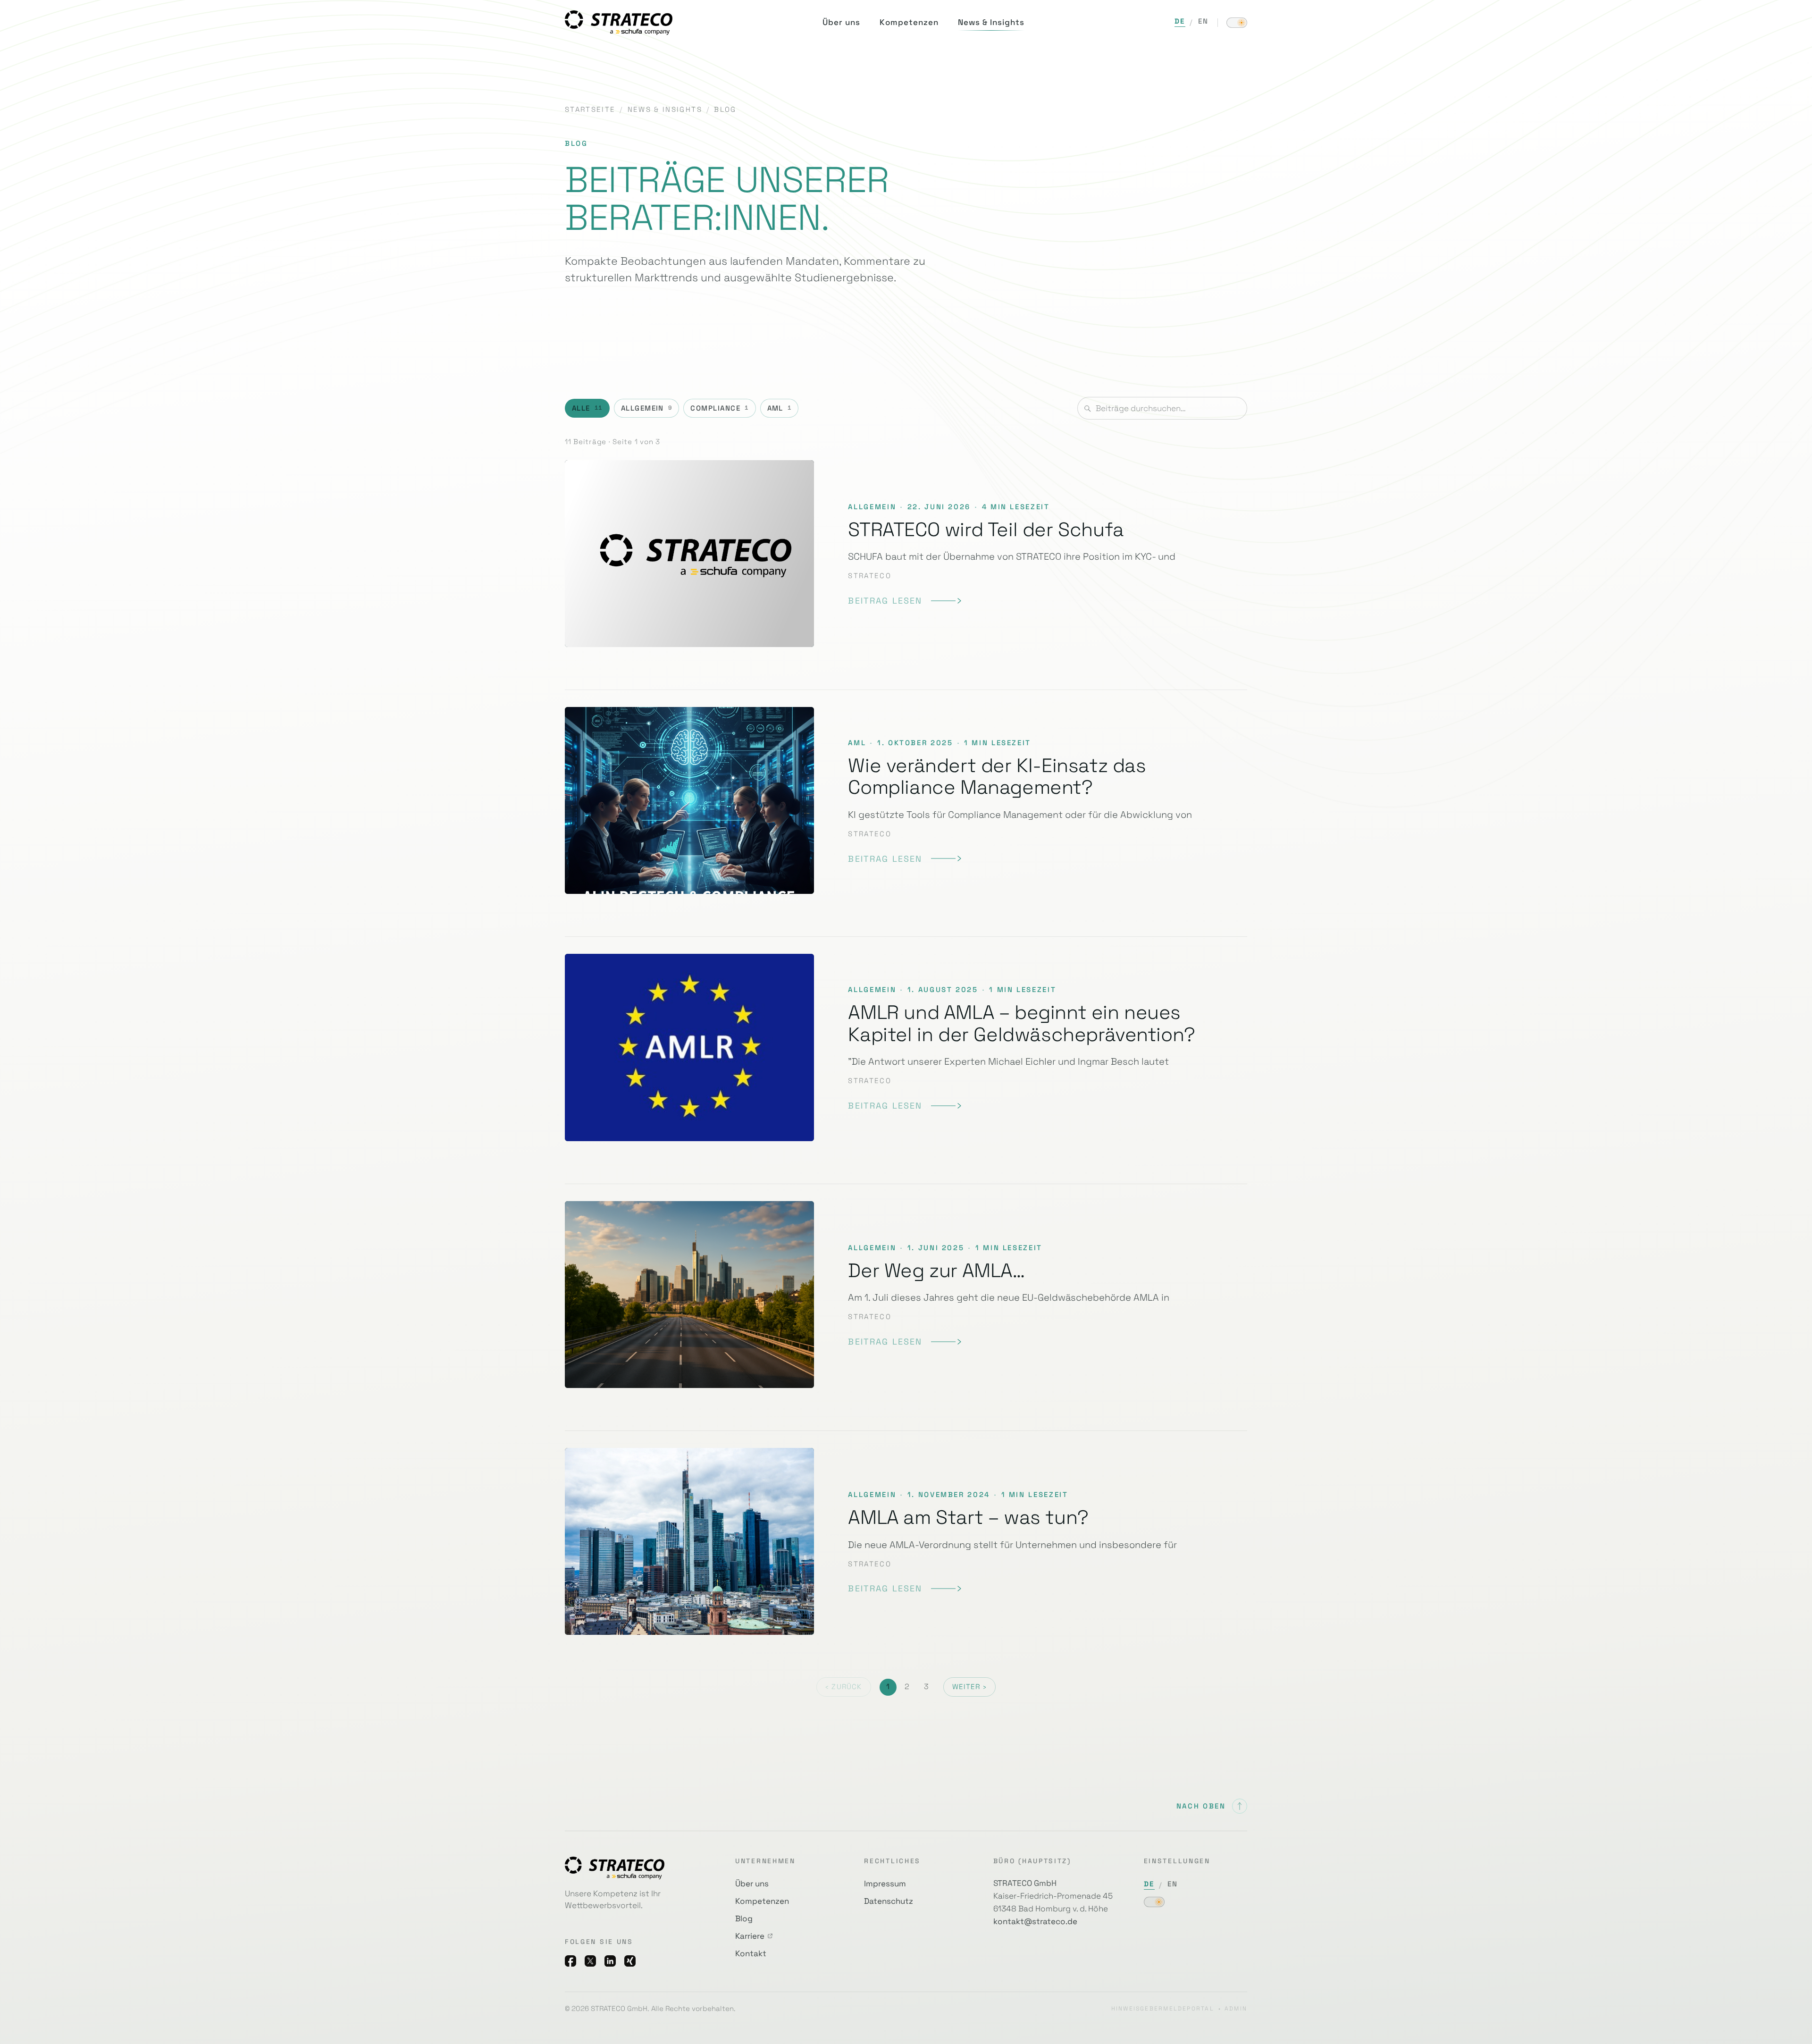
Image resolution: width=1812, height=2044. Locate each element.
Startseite (590, 109)
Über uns (752, 1884)
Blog (744, 1918)
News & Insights (665, 109)
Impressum (885, 1884)
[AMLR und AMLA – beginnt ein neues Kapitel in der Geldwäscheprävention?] (906, 1047)
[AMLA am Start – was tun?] (906, 1541)
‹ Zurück (843, 1687)
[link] (904, 601)
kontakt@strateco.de (1035, 1921)
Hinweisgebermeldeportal (1163, 2009)
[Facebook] (570, 1961)
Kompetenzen (762, 1901)
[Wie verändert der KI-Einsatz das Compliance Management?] (906, 800)
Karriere (750, 1936)
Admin (1236, 2009)
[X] (590, 1961)
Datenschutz (889, 1901)
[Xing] (630, 1961)
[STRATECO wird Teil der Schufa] (906, 562)
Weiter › (969, 1687)
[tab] (587, 408)
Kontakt (751, 1953)
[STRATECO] (619, 22)
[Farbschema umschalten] (1237, 23)
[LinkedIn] (610, 1961)
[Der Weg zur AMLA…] (906, 1295)
